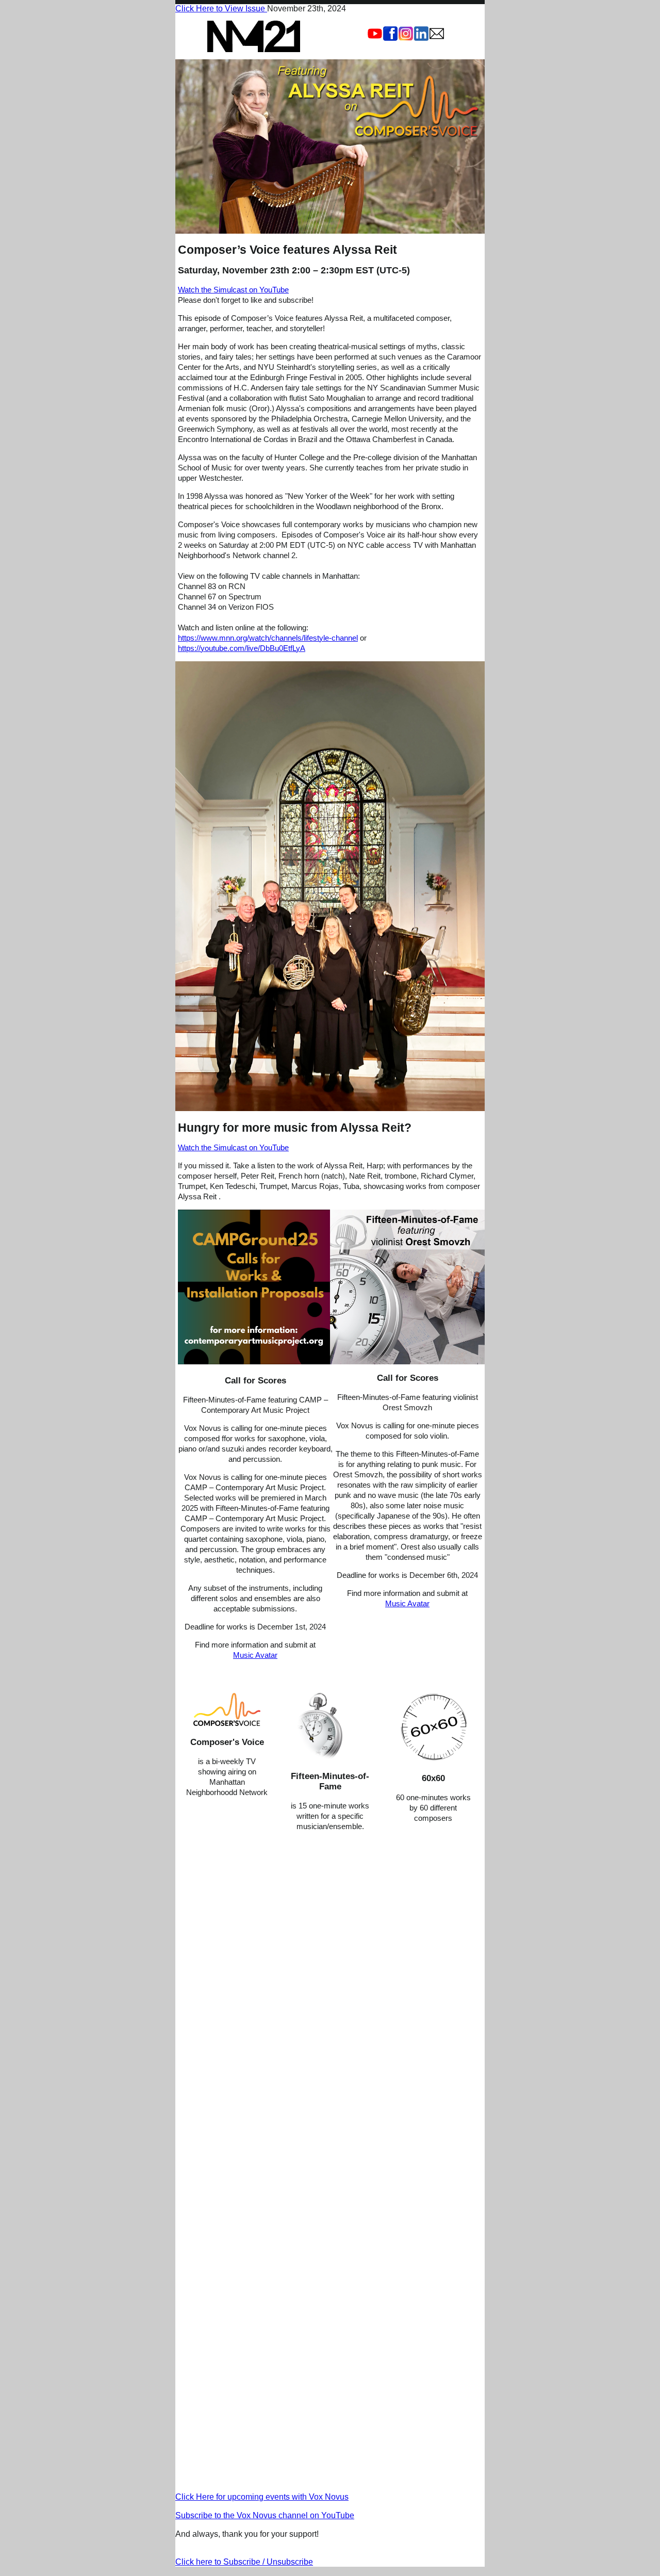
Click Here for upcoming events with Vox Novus (262, 2497)
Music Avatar (255, 1655)
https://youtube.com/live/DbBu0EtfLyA (242, 648)
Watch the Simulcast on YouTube (233, 290)
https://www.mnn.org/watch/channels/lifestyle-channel (268, 638)
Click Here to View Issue (221, 9)
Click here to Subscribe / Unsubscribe (244, 2562)
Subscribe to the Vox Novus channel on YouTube (265, 2515)
